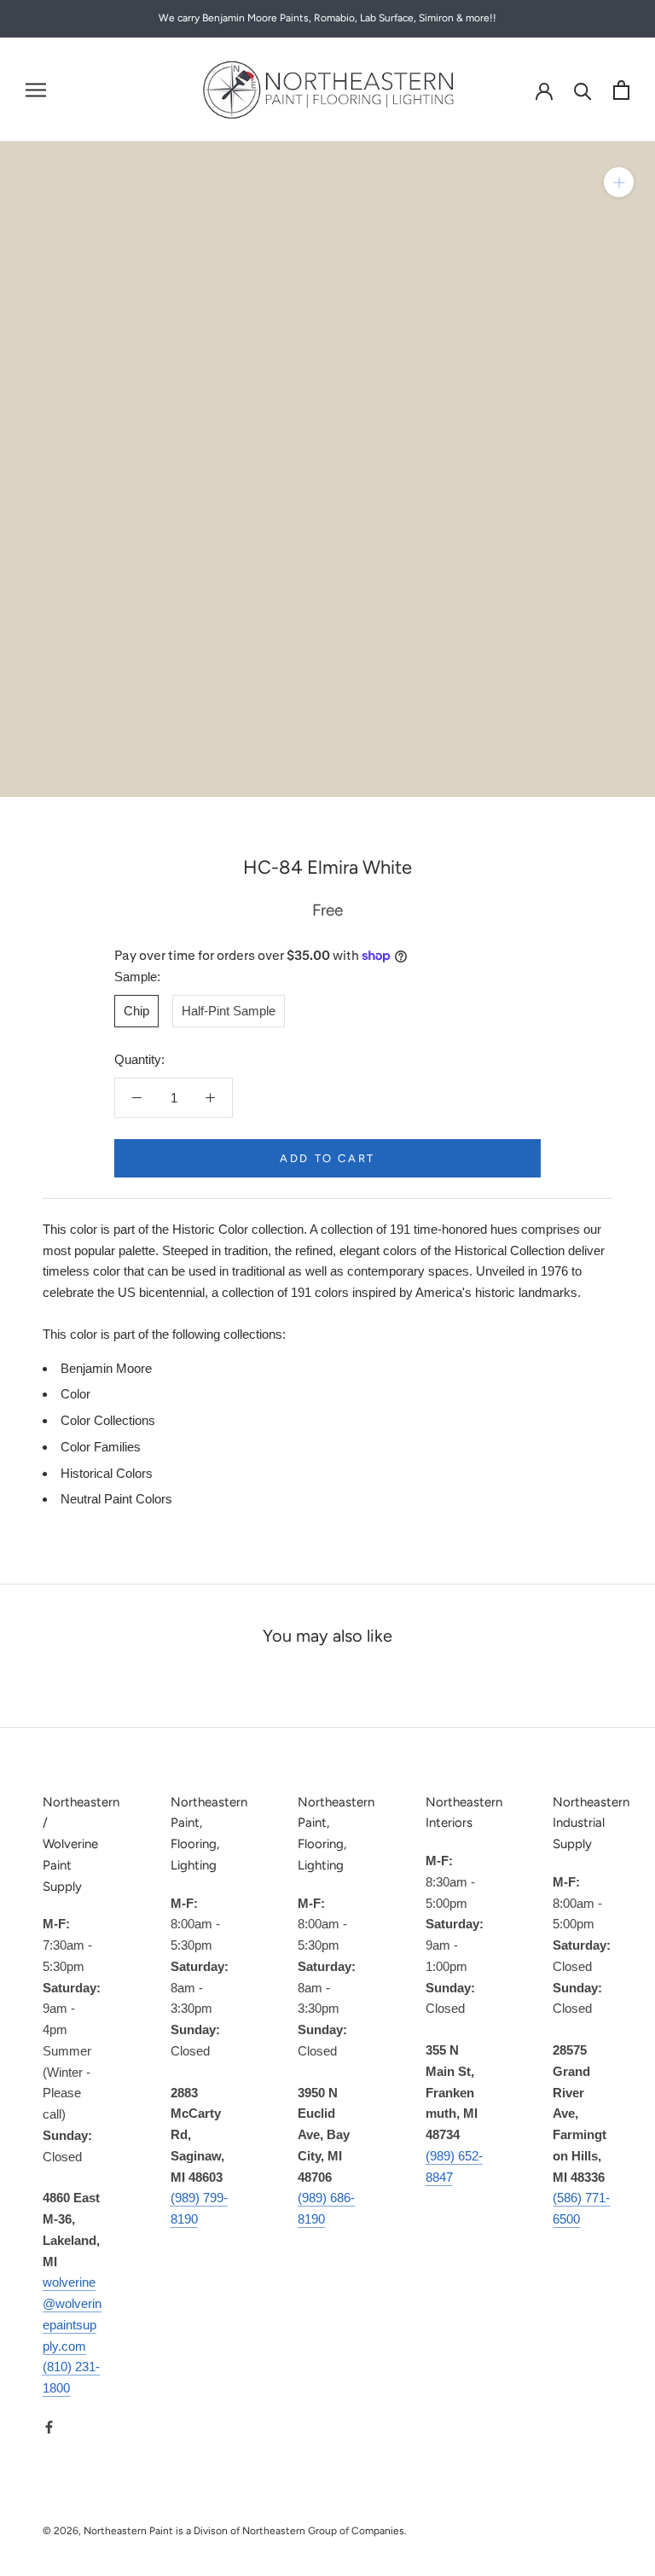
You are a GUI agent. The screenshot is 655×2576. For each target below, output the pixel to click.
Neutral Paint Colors (116, 1499)
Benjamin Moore (106, 1368)
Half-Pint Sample (229, 1011)
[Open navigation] (36, 90)
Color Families (101, 1447)
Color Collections (108, 1420)
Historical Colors (107, 1473)
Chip (136, 1011)
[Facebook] (49, 2427)
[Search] (583, 90)
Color (75, 1394)
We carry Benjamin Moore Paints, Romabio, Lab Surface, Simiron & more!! (327, 18)
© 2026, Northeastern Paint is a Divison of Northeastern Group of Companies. (225, 2531)
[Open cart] (621, 90)
